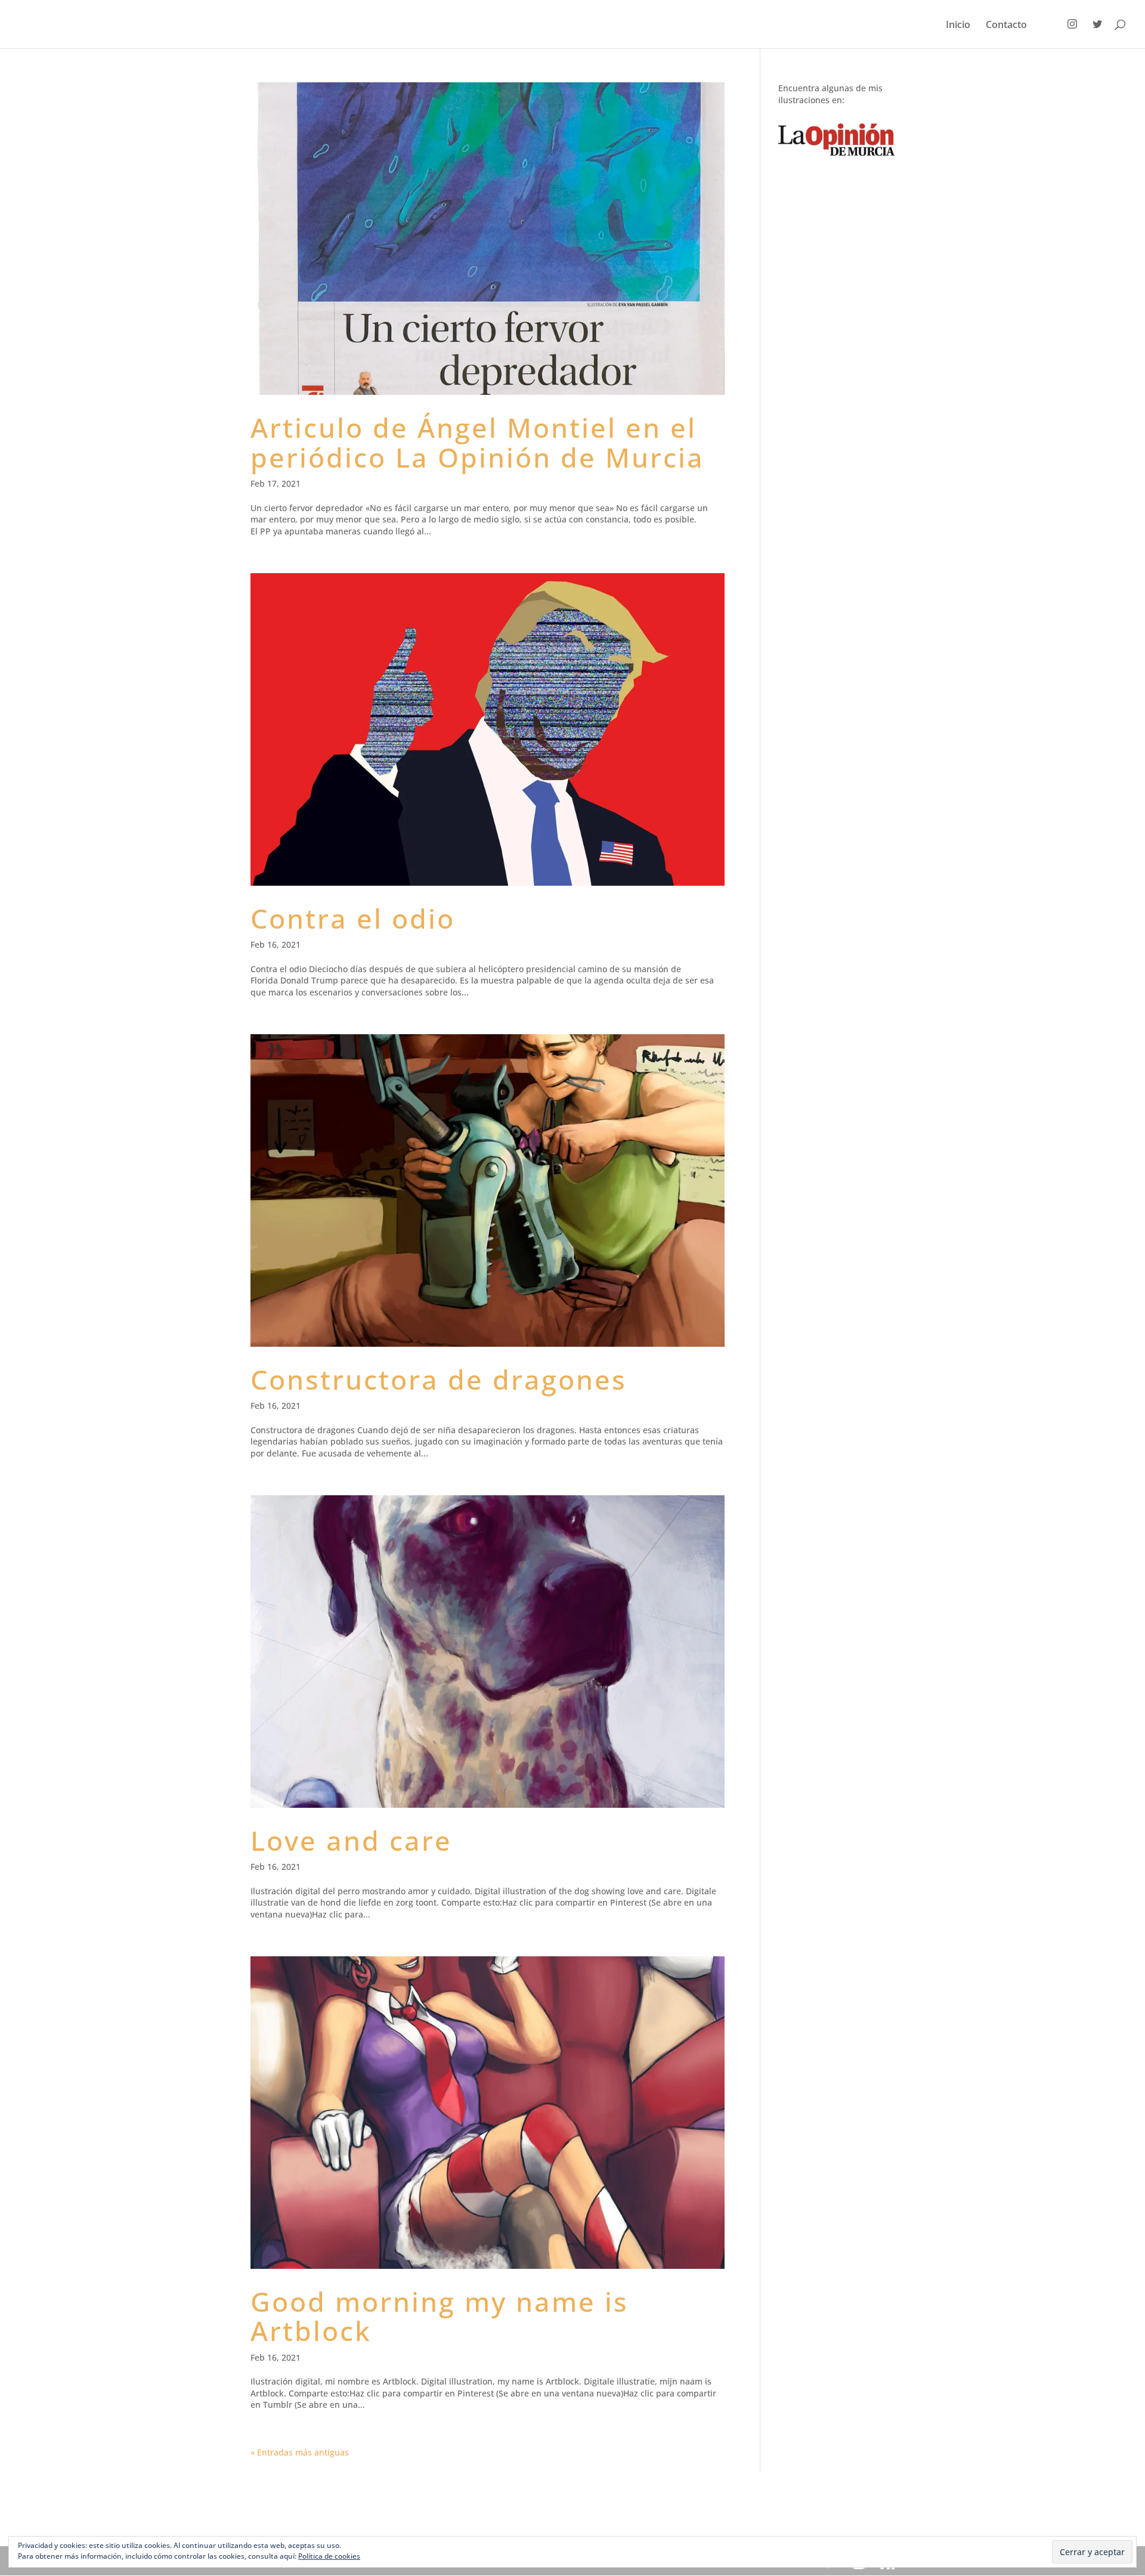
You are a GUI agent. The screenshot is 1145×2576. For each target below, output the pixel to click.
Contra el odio (353, 918)
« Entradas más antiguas (300, 2452)
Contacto (1006, 26)
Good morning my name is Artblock (440, 2316)
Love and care (351, 1840)
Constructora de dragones (439, 1379)
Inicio (958, 26)
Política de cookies (329, 2556)
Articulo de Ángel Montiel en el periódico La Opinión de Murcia (477, 442)
